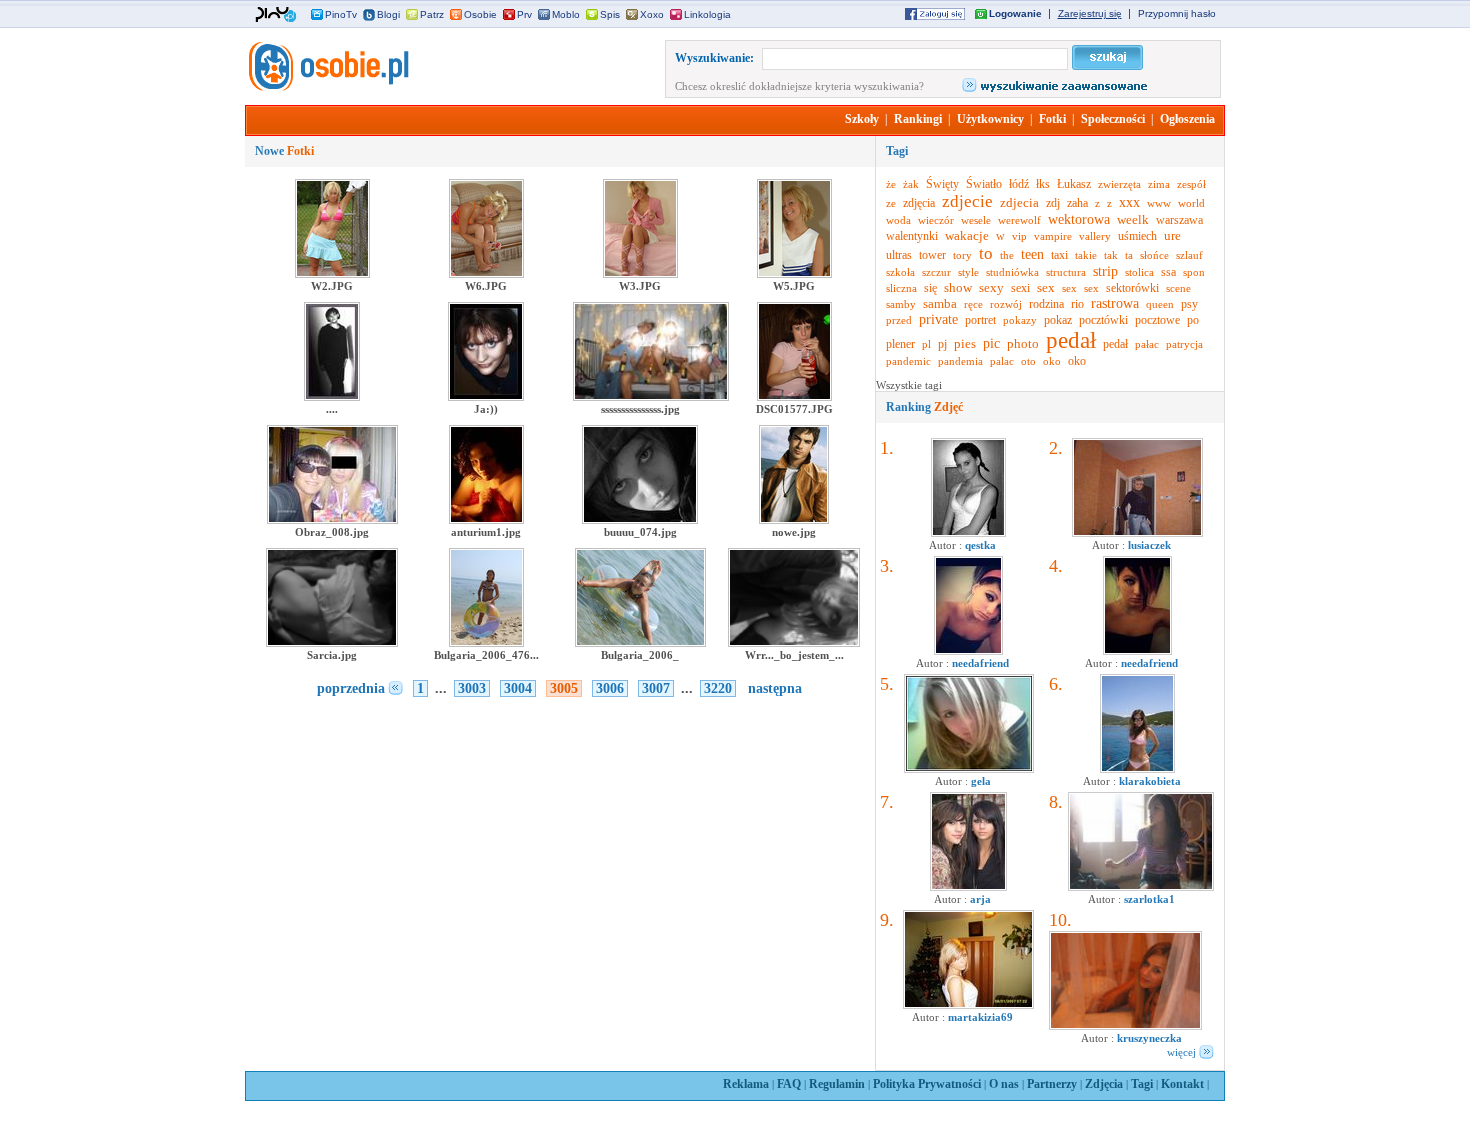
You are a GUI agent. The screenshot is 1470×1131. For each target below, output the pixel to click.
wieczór (936, 220)
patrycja (1184, 344)
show (958, 287)
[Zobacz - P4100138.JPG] (1137, 533)
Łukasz (1074, 184)
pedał (1071, 340)
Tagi (1142, 1084)
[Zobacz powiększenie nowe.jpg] (794, 520)
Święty (942, 184)
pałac (1147, 344)
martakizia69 (980, 1017)
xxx (1129, 202)
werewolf (1019, 220)
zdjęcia (919, 203)
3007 (656, 688)
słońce (1154, 255)
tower (932, 255)
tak (1111, 255)
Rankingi (918, 119)
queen (1160, 304)
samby (901, 304)
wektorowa (1079, 219)
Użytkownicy (990, 119)
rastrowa (1115, 303)
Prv (524, 14)
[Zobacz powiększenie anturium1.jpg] (486, 520)
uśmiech (1137, 236)
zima (1159, 184)
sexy (991, 287)
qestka (980, 545)
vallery (1095, 236)
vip (1019, 236)
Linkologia (707, 14)
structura (1066, 272)
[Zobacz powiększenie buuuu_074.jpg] (640, 520)
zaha (1077, 203)
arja (980, 899)
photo (1023, 343)
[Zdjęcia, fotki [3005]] (327, 87)
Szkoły (862, 119)
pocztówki (1103, 320)
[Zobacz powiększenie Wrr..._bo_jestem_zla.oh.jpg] (793, 643)
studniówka (1012, 272)
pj (942, 344)
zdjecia (1019, 202)
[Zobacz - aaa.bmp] (969, 769)
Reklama (746, 1084)
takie (1086, 255)
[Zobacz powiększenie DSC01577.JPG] (794, 397)
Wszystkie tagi (909, 385)
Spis (610, 14)
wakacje (967, 235)
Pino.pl (276, 15)
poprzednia (351, 688)
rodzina (1046, 304)
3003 (472, 688)
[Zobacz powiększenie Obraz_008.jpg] (332, 520)
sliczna (901, 288)
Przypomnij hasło (1177, 13)
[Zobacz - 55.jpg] (1125, 1026)
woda (898, 220)
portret (980, 320)
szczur (936, 272)
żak (911, 184)
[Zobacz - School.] (1141, 887)
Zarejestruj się (1090, 13)
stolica (1139, 272)
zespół (1191, 184)
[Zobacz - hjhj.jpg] (968, 887)
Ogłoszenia (1187, 119)
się (930, 288)
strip (1105, 271)
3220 (718, 688)
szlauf (1189, 255)
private (938, 319)
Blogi (388, 14)
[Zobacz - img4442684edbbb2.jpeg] (1137, 769)
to (986, 253)
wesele (976, 220)
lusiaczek (1149, 545)
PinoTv (341, 14)
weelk (1133, 219)
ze (891, 203)
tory (962, 255)
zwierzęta (1119, 184)
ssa (1168, 272)
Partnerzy (1052, 1084)
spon (1194, 272)
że (891, 184)
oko (1052, 361)
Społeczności (1113, 119)
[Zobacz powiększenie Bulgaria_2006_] (640, 643)
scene (1178, 288)
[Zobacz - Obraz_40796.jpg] (968, 1005)
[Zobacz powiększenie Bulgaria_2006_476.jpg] (486, 643)
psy (1189, 304)
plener (900, 344)
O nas (1004, 1084)
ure (1172, 235)
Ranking (924, 407)
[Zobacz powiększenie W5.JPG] (794, 274)
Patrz (432, 14)
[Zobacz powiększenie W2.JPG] (332, 274)
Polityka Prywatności (927, 1084)
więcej (1181, 1052)
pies (965, 343)
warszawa (1179, 220)
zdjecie (967, 201)
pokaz (1058, 320)
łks (1043, 184)
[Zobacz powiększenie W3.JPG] (640, 274)
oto (1028, 361)
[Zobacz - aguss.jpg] (968, 533)
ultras (899, 255)
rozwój (1006, 304)
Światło (984, 184)
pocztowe (1157, 320)
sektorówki (1132, 288)
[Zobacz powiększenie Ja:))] (486, 397)
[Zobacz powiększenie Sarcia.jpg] (331, 643)
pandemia (960, 361)
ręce (973, 304)
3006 (610, 688)
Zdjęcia (1104, 1084)
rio (1077, 304)
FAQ (789, 1084)
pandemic (908, 361)
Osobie (480, 14)
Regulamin (837, 1084)
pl (926, 344)
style (968, 272)
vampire (1053, 236)
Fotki (1052, 119)
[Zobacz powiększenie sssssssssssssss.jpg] (651, 397)
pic (991, 343)
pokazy (1020, 320)
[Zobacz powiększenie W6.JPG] (486, 274)
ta (1129, 255)
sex (1046, 287)
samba (940, 303)
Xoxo (652, 14)
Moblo (566, 14)
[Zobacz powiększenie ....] (332, 397)
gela (981, 781)
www (1159, 203)
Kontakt (1182, 1084)
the (1007, 255)
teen (1032, 254)
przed (899, 320)
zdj (1053, 203)
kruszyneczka (1149, 1038)
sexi (1020, 288)
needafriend (980, 663)
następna (775, 688)
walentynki (912, 236)
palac (1002, 361)
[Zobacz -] (968, 651)
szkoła (900, 272)
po (1193, 320)
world (1191, 203)
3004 (518, 688)
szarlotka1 (1149, 899)
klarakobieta (1150, 781)
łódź (1019, 184)
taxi (1059, 255)
